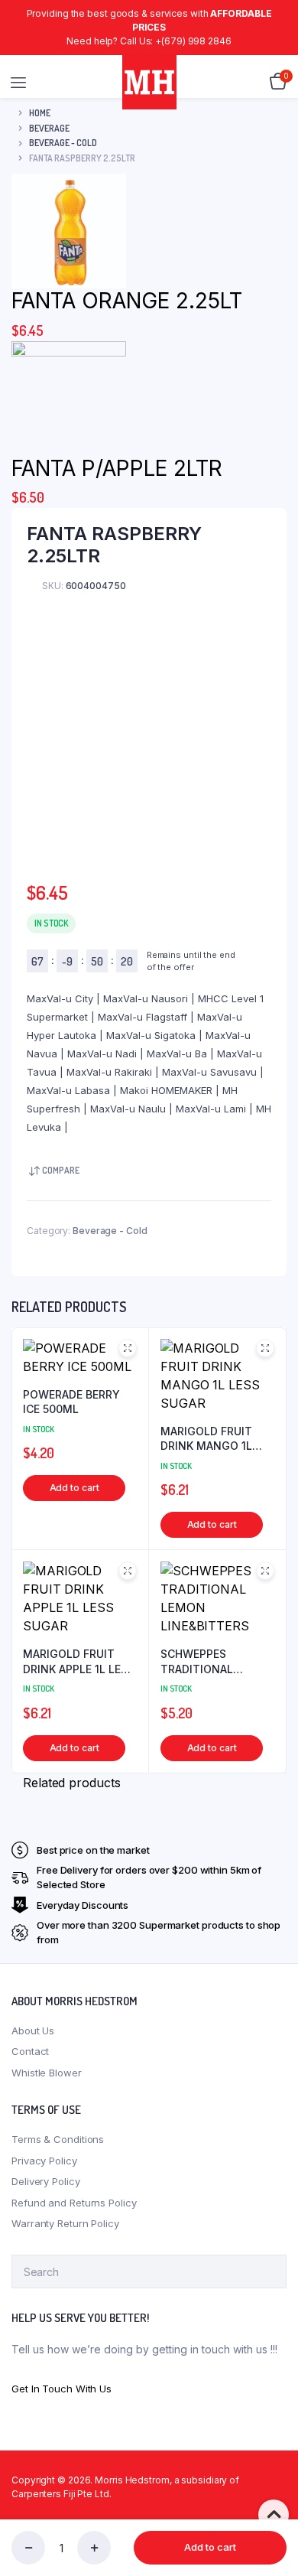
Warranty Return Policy (65, 2223)
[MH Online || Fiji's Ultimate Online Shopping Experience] (149, 82)
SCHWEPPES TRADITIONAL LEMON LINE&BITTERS (199, 1662)
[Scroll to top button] (274, 2515)
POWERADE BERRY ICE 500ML (71, 1402)
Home (40, 113)
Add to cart (210, 2547)
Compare (61, 1170)
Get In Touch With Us (62, 2389)
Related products (71, 1783)
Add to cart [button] (74, 1488)
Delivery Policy (46, 2181)
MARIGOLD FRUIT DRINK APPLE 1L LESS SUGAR (79, 1662)
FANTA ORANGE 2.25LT (127, 301)
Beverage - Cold (63, 143)
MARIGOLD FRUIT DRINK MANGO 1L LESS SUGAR (206, 1439)
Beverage (49, 128)
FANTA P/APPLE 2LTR (117, 468)
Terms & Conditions (58, 2139)
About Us (33, 2031)
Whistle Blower (47, 2073)
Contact (30, 2051)
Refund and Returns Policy (74, 2203)
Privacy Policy (44, 2161)
